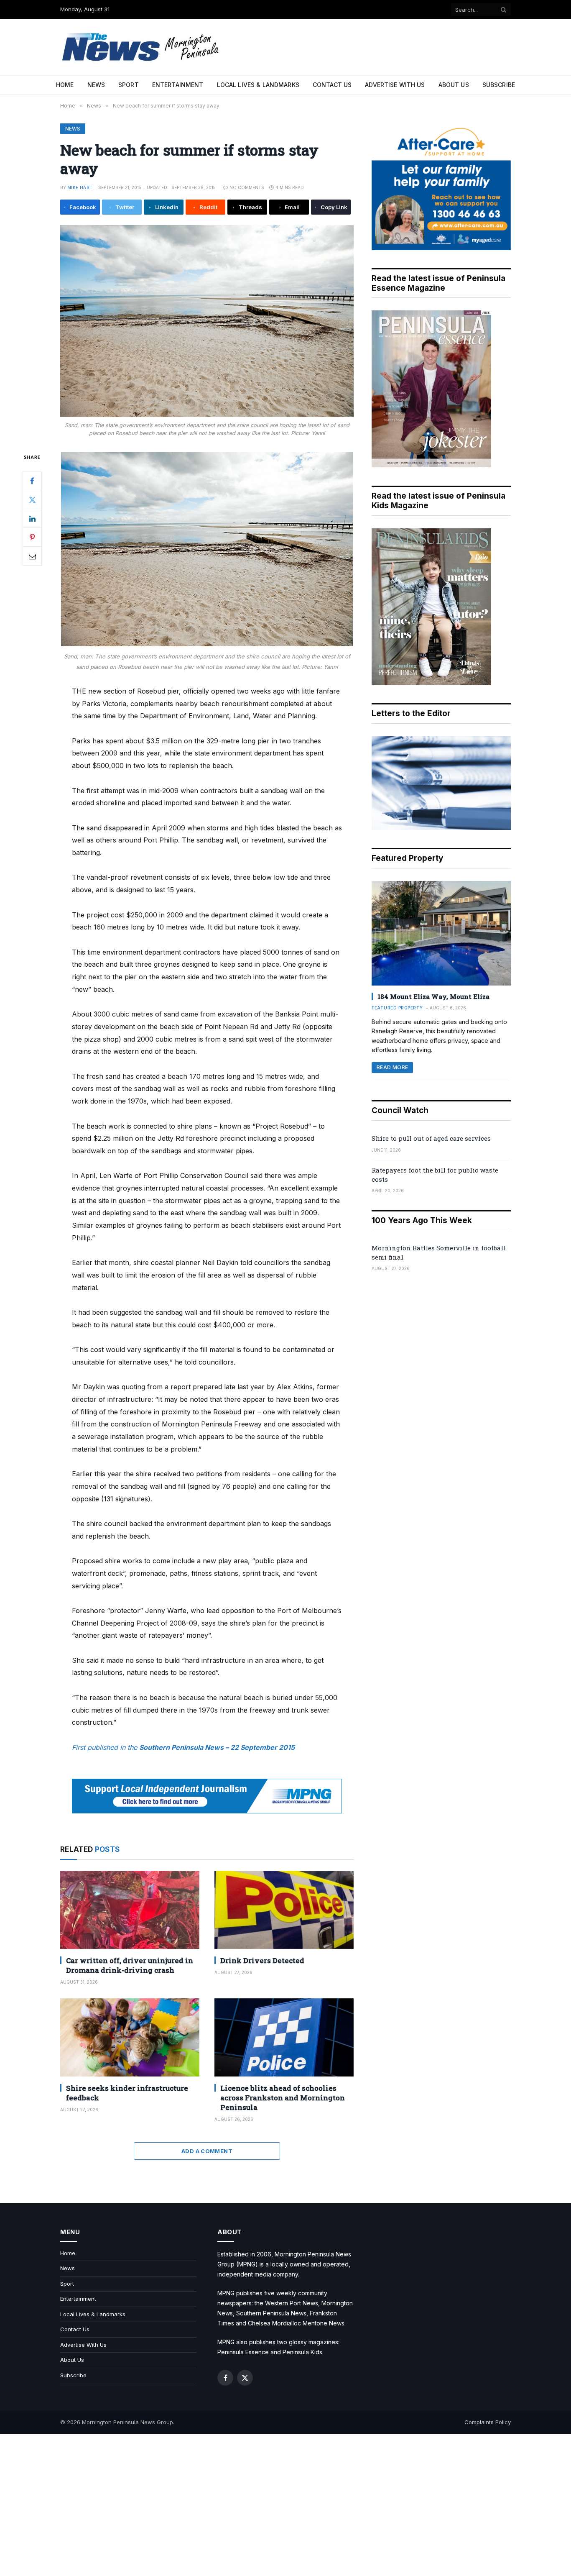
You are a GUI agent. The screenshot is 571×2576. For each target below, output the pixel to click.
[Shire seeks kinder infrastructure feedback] (130, 2037)
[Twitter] (32, 500)
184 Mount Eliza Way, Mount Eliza (433, 996)
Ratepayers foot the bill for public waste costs (435, 1174)
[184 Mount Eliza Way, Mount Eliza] (441, 933)
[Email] (32, 556)
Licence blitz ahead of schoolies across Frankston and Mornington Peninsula (283, 2098)
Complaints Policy (488, 2422)
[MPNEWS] (142, 47)
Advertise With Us (395, 85)
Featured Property (397, 1008)
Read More (392, 1067)
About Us (454, 85)
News (96, 85)
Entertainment (178, 85)
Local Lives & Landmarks (258, 85)
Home (65, 85)
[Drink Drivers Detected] (284, 1910)
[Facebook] (32, 481)
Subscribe (499, 85)
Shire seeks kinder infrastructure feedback (127, 2093)
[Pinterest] (32, 538)
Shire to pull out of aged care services (431, 1138)
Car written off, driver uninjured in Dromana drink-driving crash (130, 1965)
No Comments (247, 187)
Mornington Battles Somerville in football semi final (439, 1252)
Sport (129, 85)
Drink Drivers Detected (262, 1960)
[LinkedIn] (32, 519)
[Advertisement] (285, 2505)
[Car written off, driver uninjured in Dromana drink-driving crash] (130, 1910)
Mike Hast (80, 187)
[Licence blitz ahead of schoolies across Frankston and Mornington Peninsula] (284, 2037)
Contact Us (332, 85)
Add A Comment (207, 2151)
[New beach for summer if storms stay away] (207, 321)
